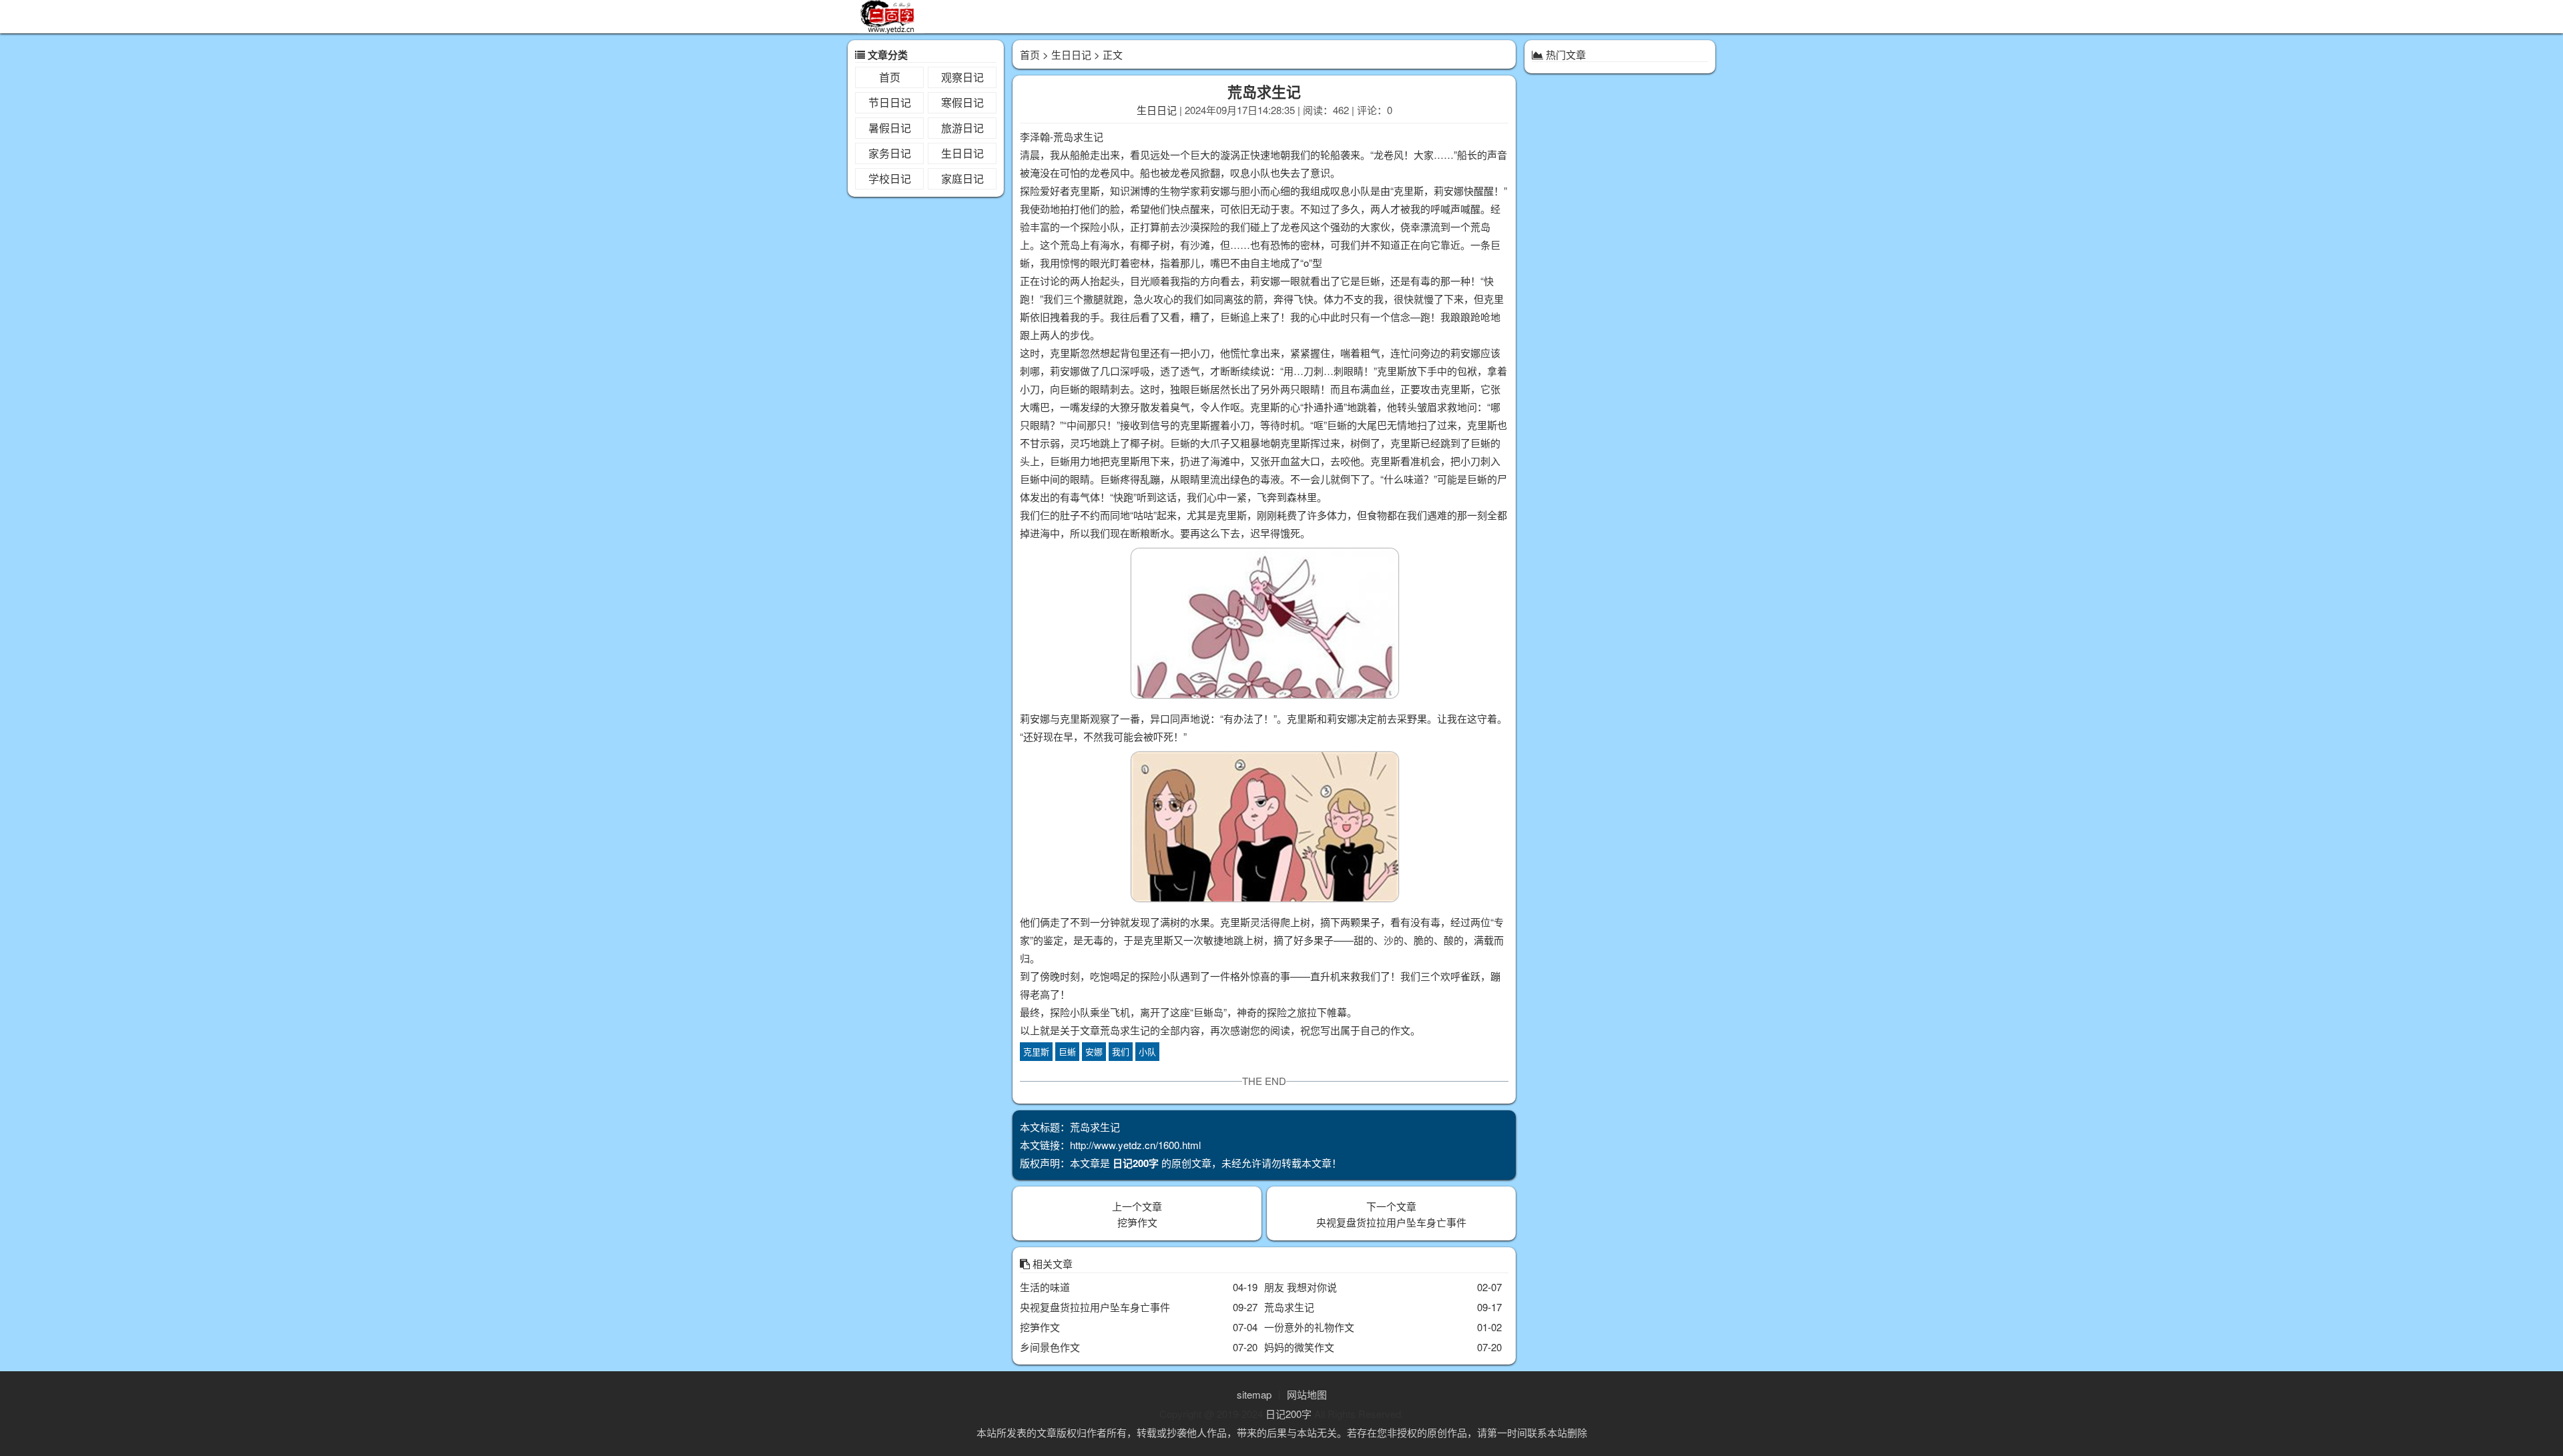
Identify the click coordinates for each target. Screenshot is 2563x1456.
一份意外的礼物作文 (1309, 1327)
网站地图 (1307, 1394)
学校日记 (890, 178)
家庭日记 (962, 178)
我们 (1121, 1051)
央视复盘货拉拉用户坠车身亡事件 (1391, 1222)
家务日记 (890, 153)
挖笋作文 (1137, 1222)
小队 (1147, 1051)
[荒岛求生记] (1264, 626)
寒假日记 (962, 102)
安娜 (1094, 1051)
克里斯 (1036, 1051)
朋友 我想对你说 (1301, 1287)
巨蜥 (1067, 1051)
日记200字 (1289, 1414)
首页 (890, 77)
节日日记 (890, 102)
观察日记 (962, 77)
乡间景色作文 (1050, 1347)
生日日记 (962, 153)
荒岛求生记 (1289, 1307)
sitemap (1254, 1394)
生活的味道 (1045, 1287)
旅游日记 (962, 128)
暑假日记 (890, 128)
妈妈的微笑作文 (1299, 1347)
